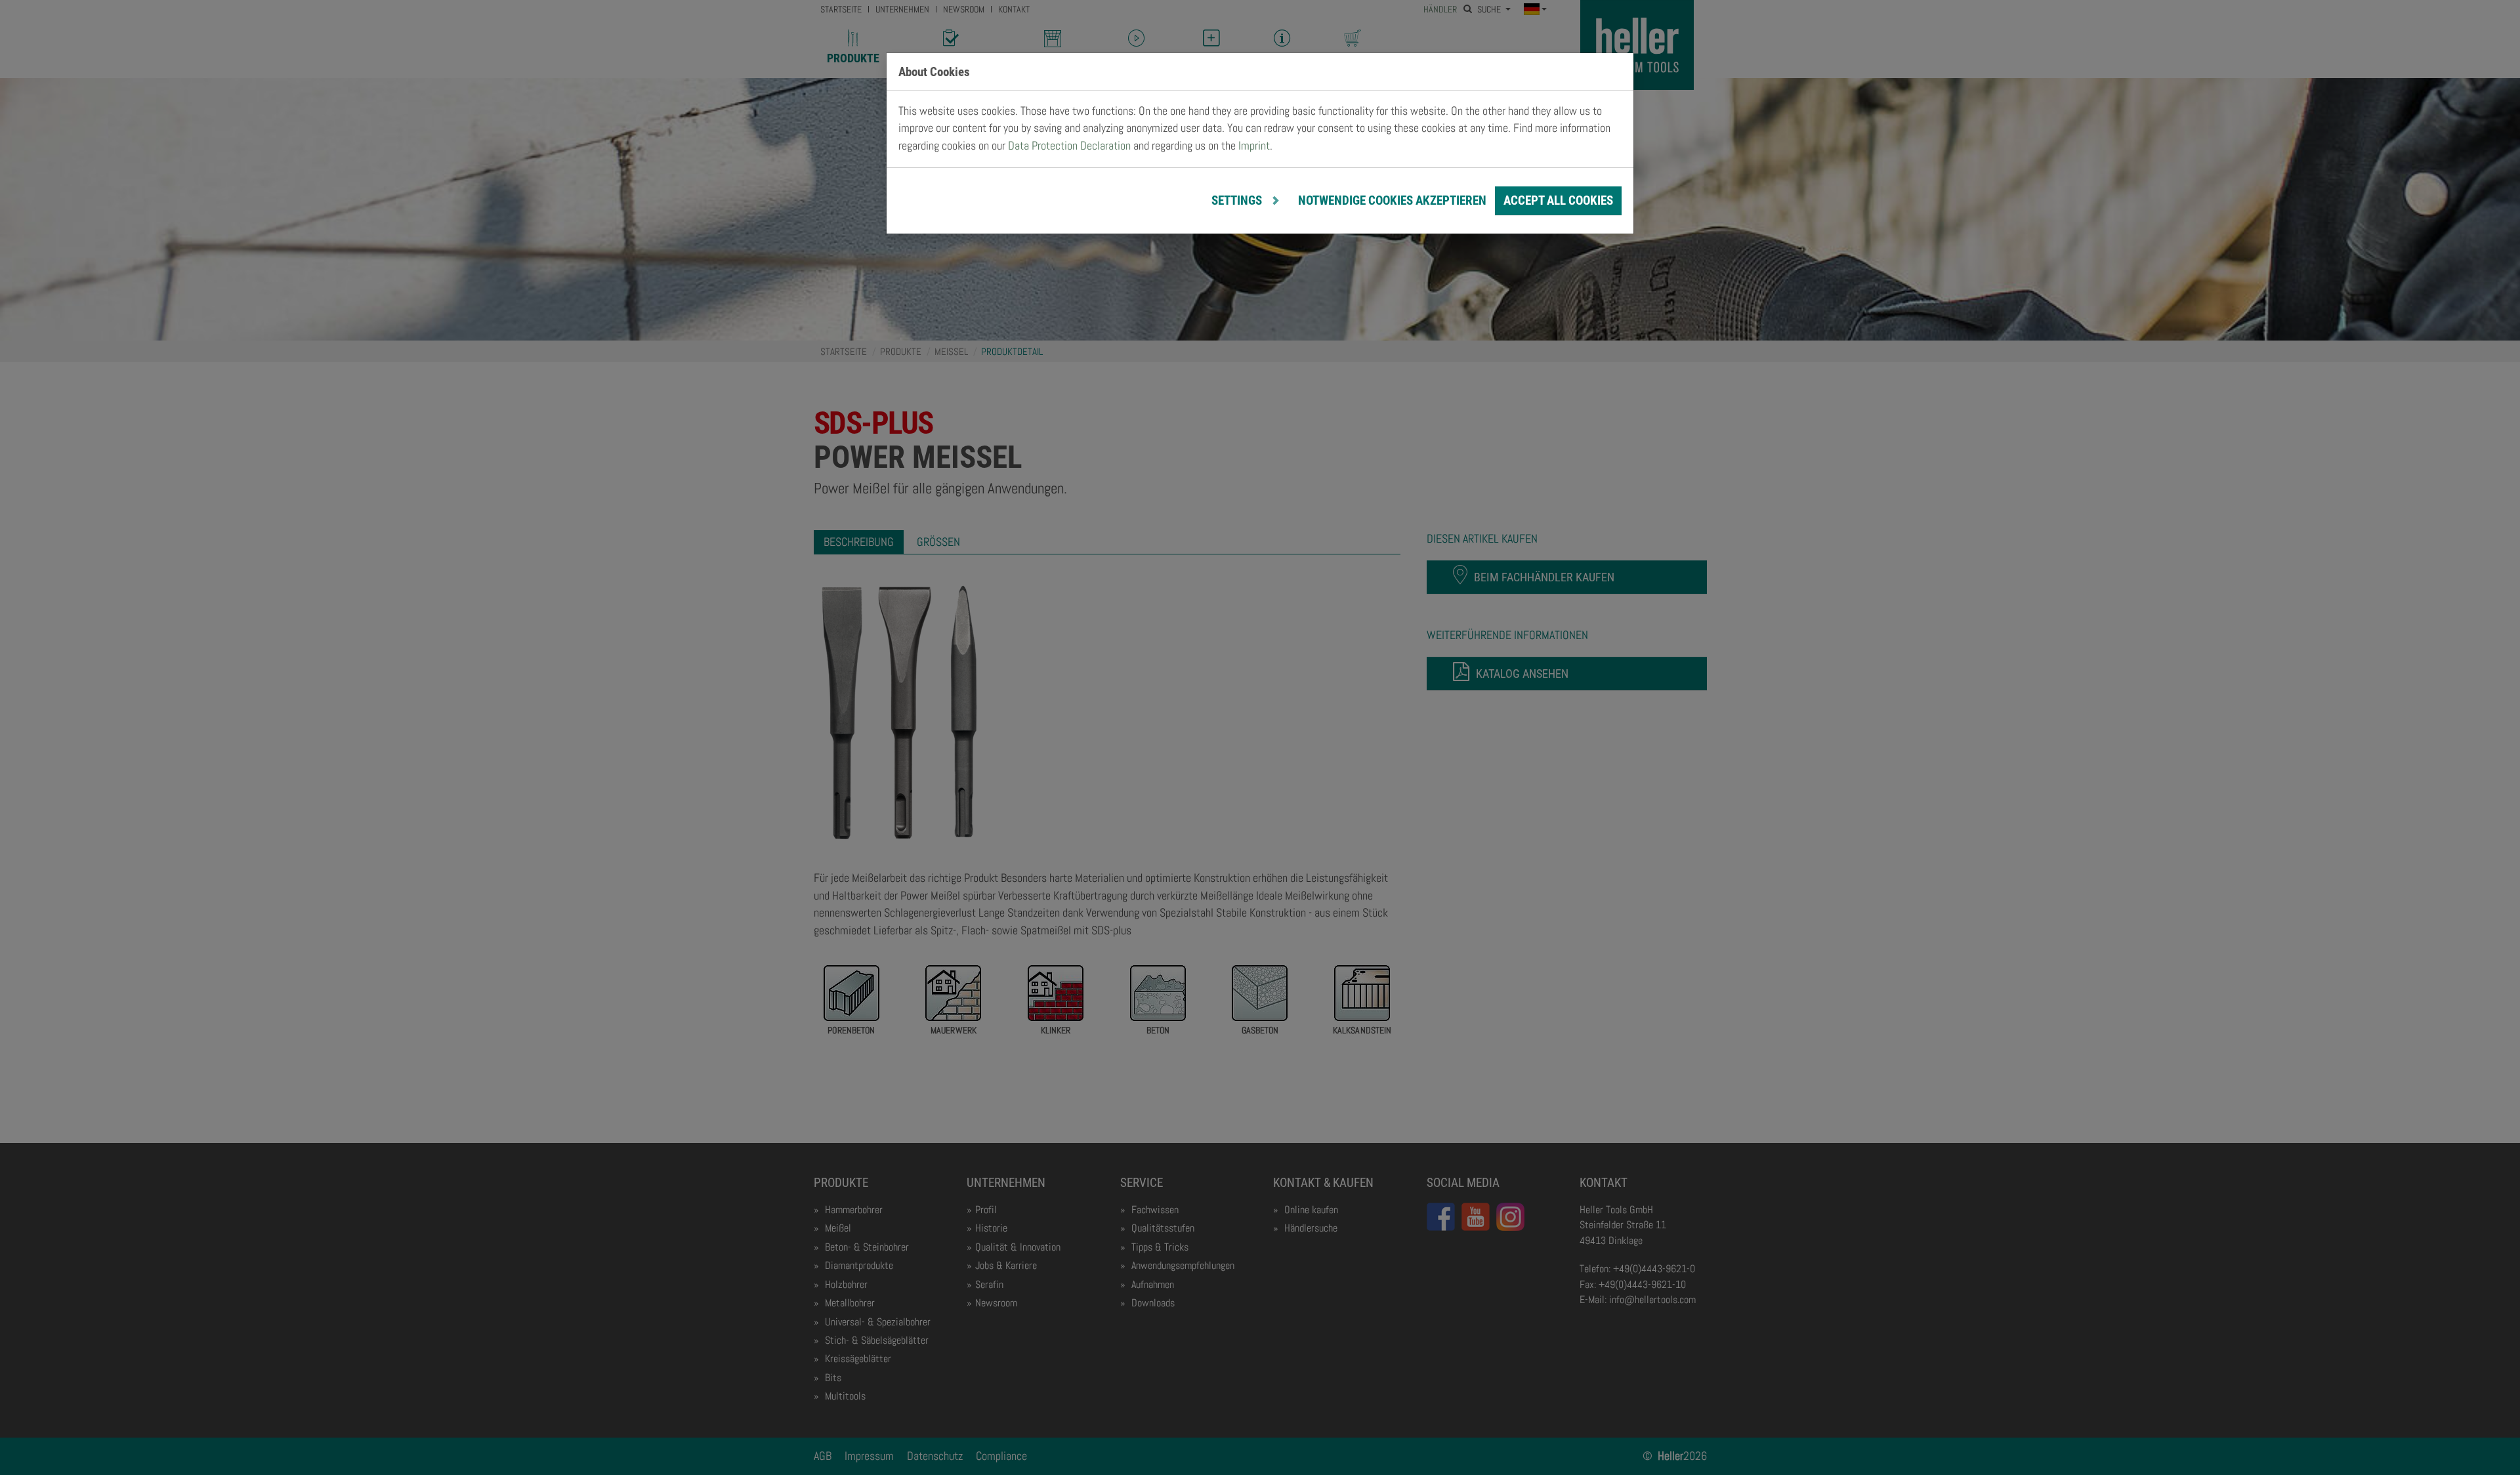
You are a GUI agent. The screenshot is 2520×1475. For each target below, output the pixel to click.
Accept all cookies (1558, 200)
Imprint (1254, 146)
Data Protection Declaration (1069, 146)
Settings (1238, 200)
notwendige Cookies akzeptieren (1392, 200)
